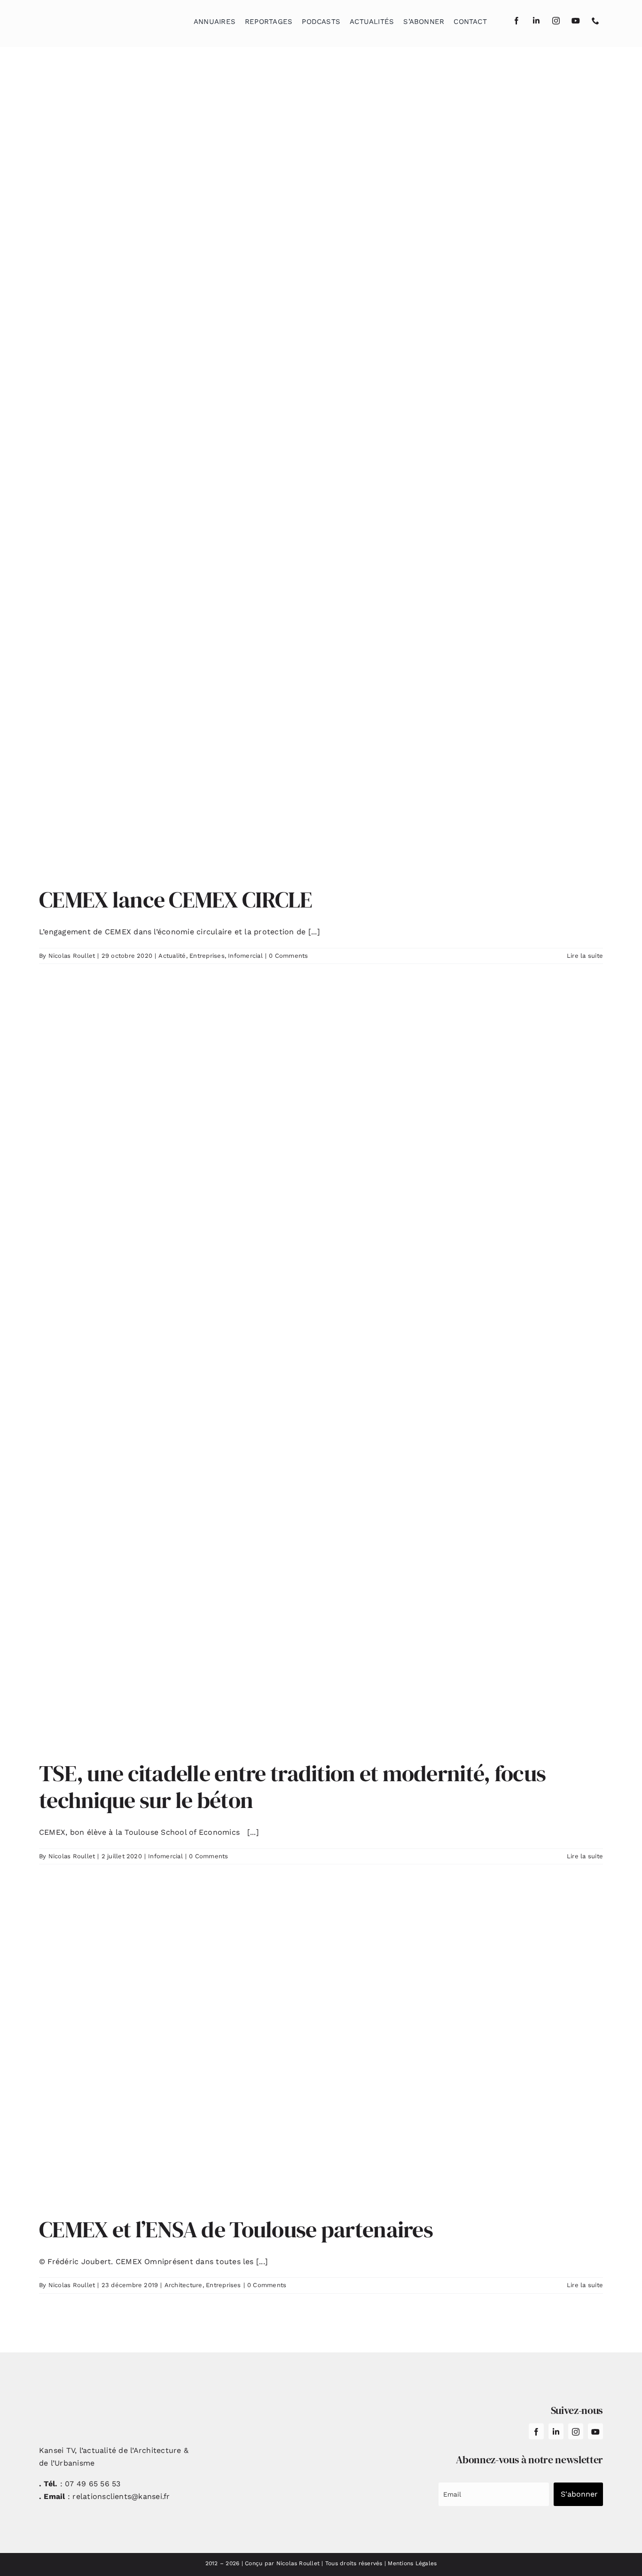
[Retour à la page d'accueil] (86, 19)
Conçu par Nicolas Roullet (282, 2563)
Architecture (184, 2285)
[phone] (595, 21)
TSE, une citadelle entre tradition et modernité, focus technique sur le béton (292, 1787)
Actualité (172, 956)
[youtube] (576, 21)
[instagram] (556, 21)
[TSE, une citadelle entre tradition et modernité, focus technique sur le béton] (321, 1370)
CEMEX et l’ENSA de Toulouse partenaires (236, 2229)
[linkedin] (536, 21)
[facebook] (517, 21)
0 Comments (288, 956)
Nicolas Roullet (72, 956)
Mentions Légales (412, 2563)
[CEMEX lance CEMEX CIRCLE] (321, 474)
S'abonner (579, 2494)
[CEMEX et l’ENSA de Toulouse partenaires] (321, 2048)
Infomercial (245, 956)
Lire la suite (585, 956)
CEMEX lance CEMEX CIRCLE (176, 900)
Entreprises (207, 956)
